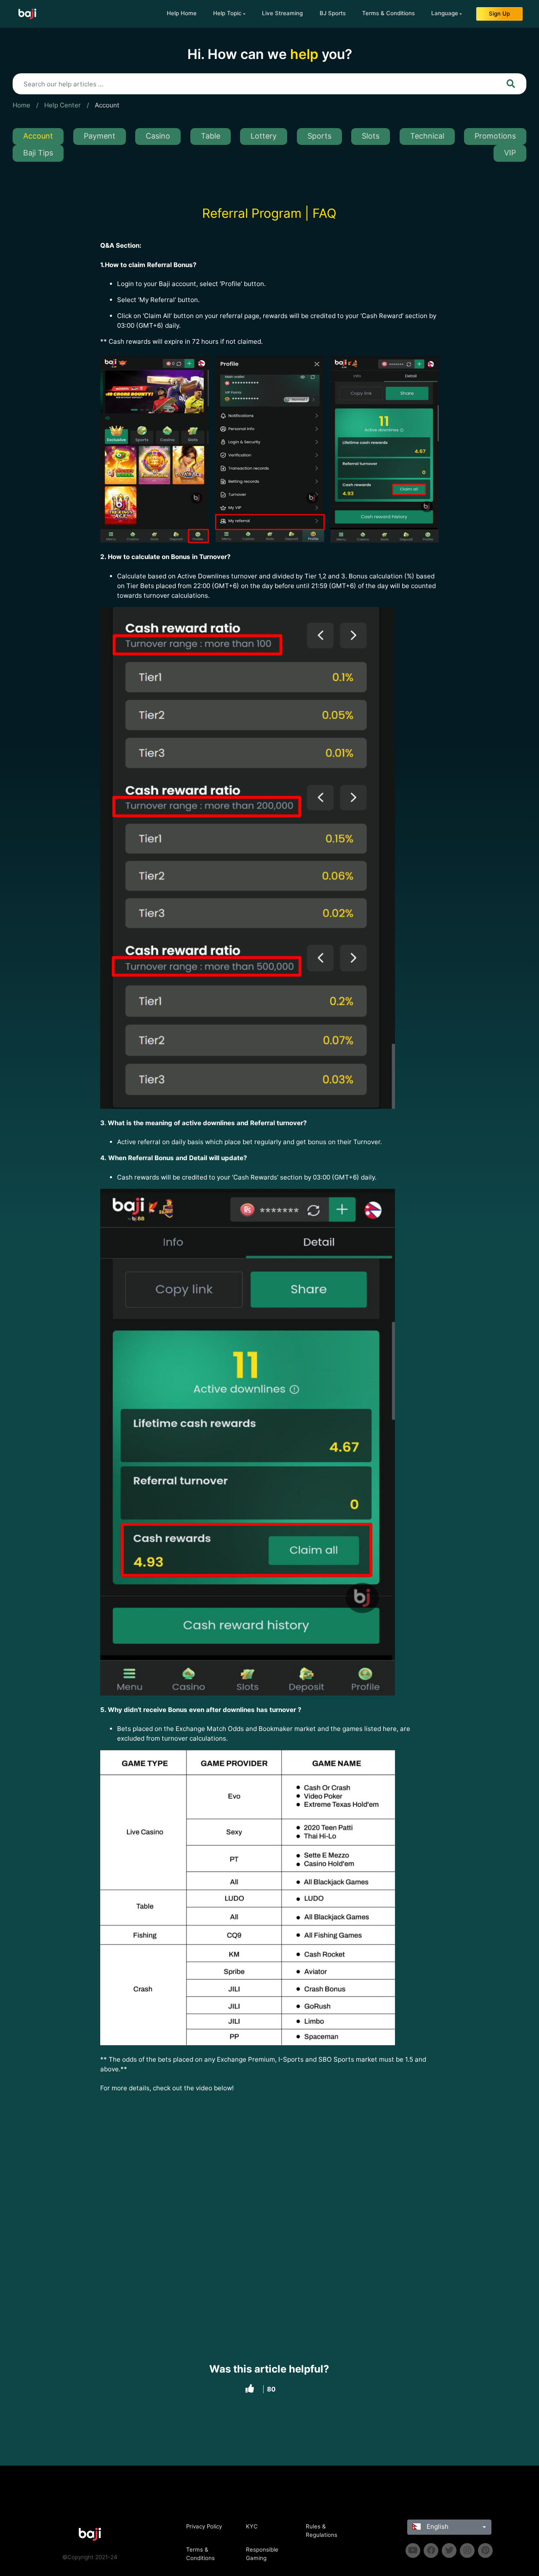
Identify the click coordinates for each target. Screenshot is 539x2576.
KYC (252, 2526)
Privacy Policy (204, 2526)
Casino (158, 136)
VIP (510, 153)
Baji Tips (38, 153)
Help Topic (227, 13)
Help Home (182, 13)
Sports (319, 136)
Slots (371, 136)
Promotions (495, 136)
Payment (100, 136)
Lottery (264, 136)
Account (107, 105)
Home (21, 105)
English (437, 2527)
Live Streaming (282, 13)
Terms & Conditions (388, 13)
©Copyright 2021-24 (90, 2557)
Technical (427, 136)
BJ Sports (333, 13)
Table (211, 136)
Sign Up (499, 13)
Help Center (63, 105)
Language (445, 13)
